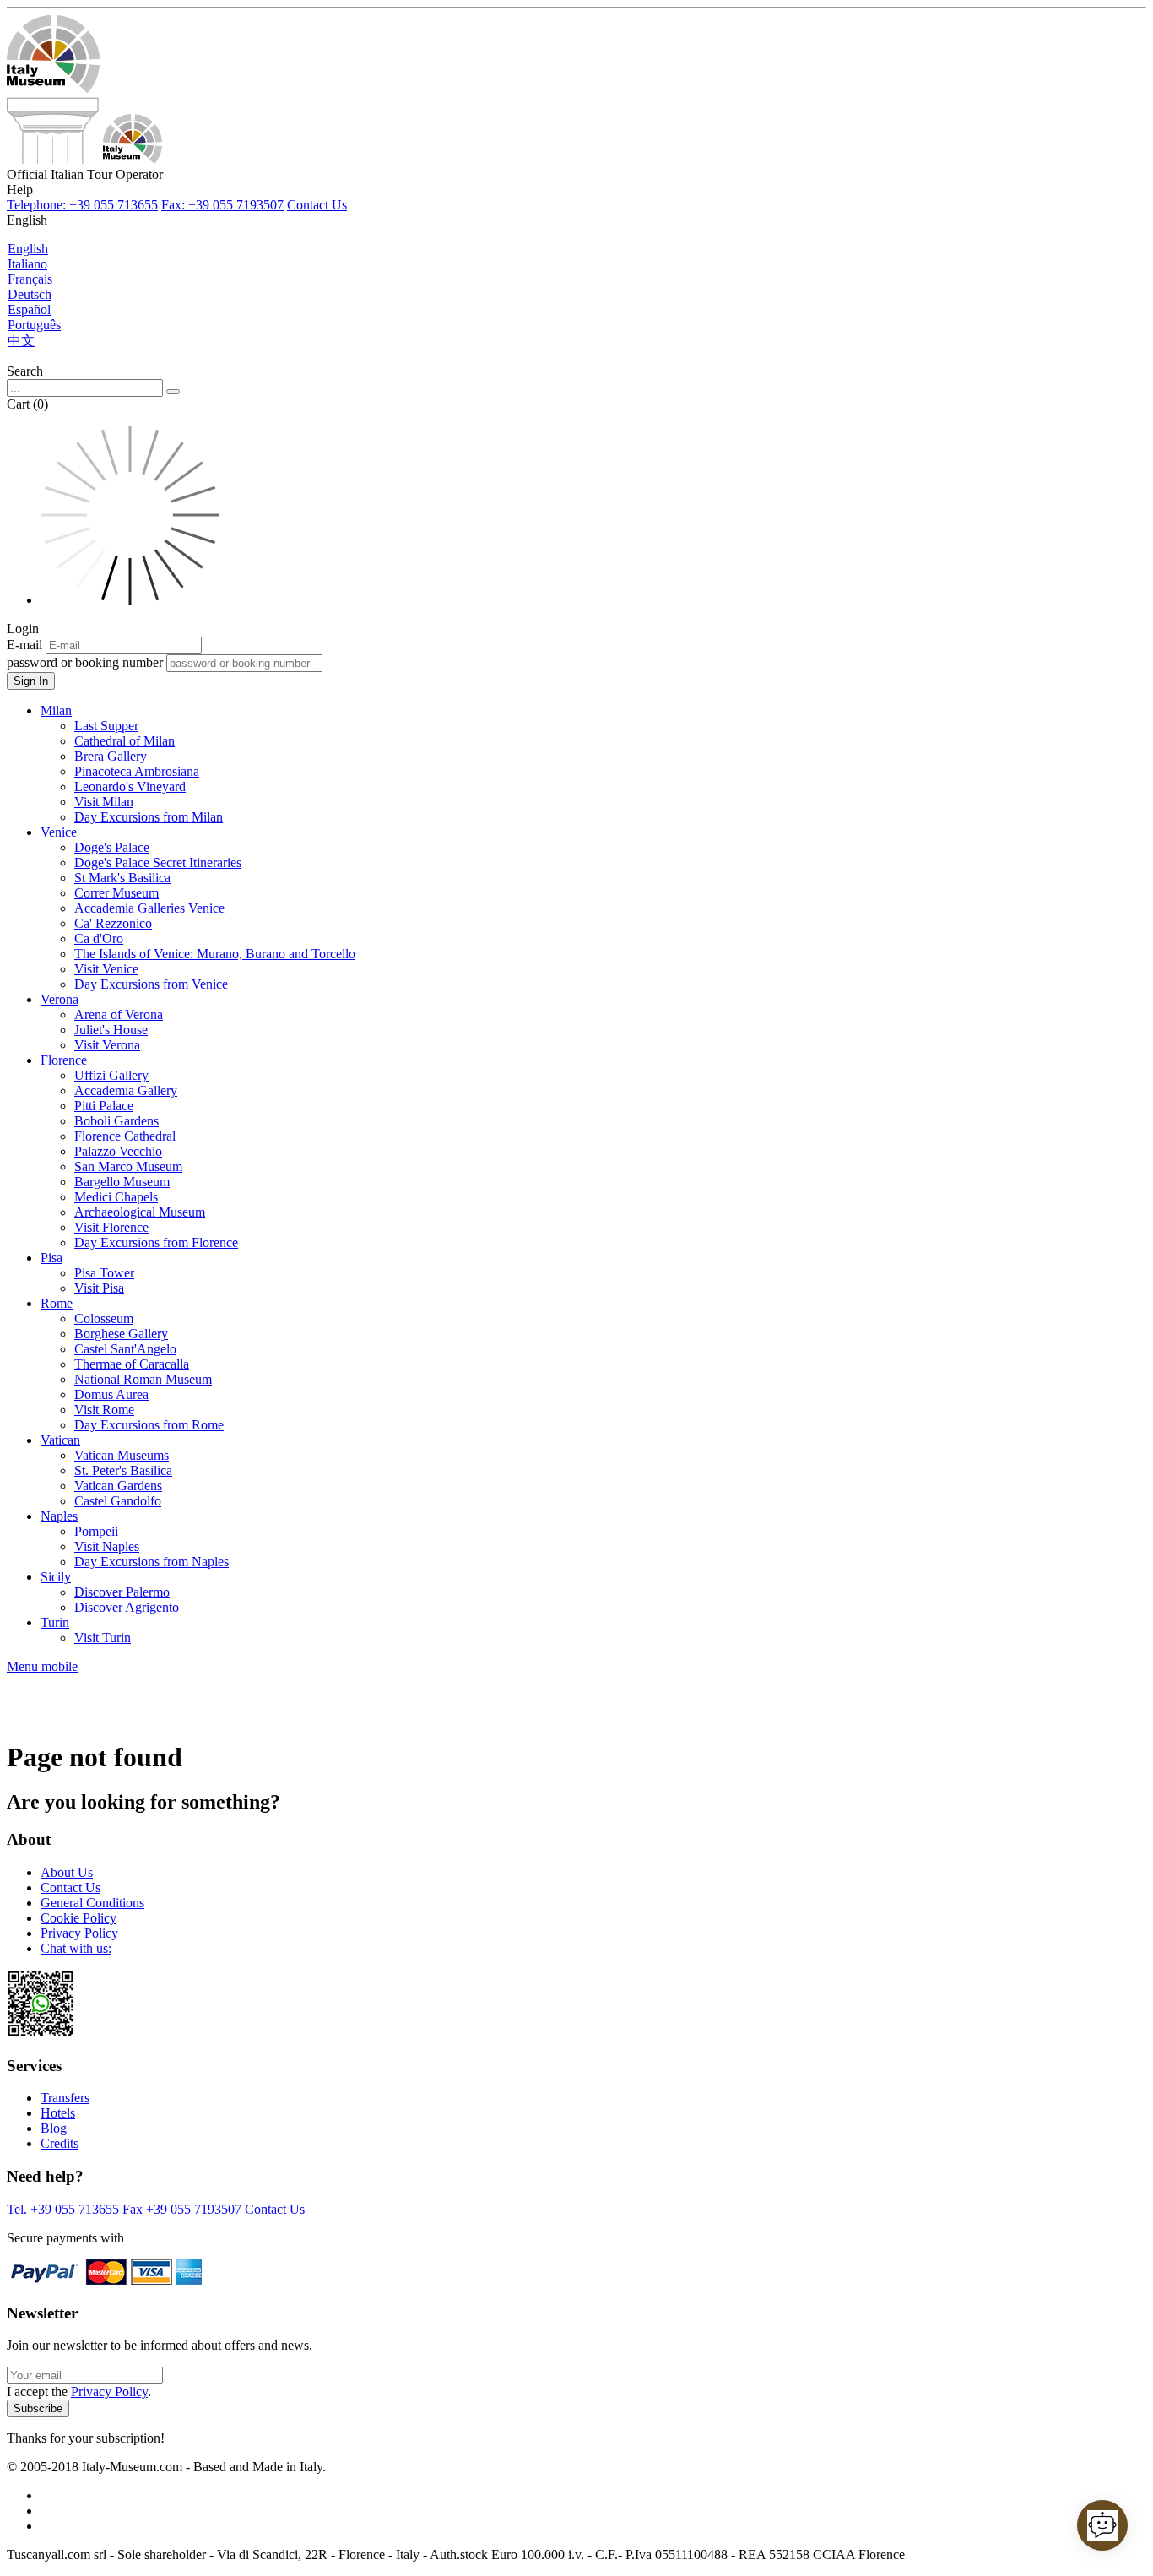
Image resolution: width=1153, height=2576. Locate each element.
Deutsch (30, 294)
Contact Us (317, 205)
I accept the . (79, 2392)
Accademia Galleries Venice (149, 908)
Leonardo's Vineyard (130, 786)
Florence (64, 1060)
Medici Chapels (116, 1197)
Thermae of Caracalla (132, 1364)
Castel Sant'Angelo (125, 1349)
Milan (56, 710)
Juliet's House (111, 1030)
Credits (60, 2143)
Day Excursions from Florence (156, 1242)
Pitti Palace (104, 1106)
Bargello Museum (122, 1182)
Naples (59, 1516)
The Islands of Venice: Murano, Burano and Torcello (215, 954)
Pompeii (96, 1531)
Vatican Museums (122, 1455)
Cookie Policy (78, 1918)
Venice (59, 832)
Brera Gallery (111, 756)
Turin (55, 1622)
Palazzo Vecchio (118, 1151)
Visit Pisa (99, 1288)
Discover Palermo (122, 1592)
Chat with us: (76, 1948)
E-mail (24, 645)
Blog (54, 2128)
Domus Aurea (111, 1394)
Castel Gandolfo (118, 1501)
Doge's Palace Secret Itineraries (158, 862)
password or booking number (85, 662)
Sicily (56, 1577)
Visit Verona (107, 1045)
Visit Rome (104, 1410)
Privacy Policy (79, 1933)
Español (29, 309)
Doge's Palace (112, 847)
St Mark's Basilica (122, 878)
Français (30, 279)
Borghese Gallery (121, 1334)
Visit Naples (107, 1546)
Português (34, 325)
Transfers (65, 2098)
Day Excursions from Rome (149, 1425)
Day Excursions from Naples (152, 1562)
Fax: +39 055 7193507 (222, 205)
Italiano (27, 264)
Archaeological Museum (140, 1212)
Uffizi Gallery (111, 1075)
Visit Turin (103, 1638)
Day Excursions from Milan (149, 817)
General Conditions (92, 1903)
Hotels (58, 2113)
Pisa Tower (104, 1273)
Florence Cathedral (125, 1136)
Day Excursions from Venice (151, 984)
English (28, 249)
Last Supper (106, 726)
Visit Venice (106, 969)
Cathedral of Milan (125, 741)
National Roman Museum (143, 1379)
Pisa (51, 1258)
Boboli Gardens (116, 1121)
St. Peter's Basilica (123, 1470)
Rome (57, 1303)
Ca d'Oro (99, 938)
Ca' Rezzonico (113, 923)
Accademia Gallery (126, 1090)
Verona (60, 999)
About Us (67, 1872)
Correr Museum (116, 893)
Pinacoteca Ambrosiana (137, 771)
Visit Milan (104, 802)
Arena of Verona (119, 1014)
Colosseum (104, 1318)
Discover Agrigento (127, 1607)
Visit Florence (111, 1227)
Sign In (31, 681)
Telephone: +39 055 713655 (82, 205)
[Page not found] (84, 159)
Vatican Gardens (118, 1486)
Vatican (60, 1440)
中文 (21, 341)
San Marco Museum (128, 1166)
